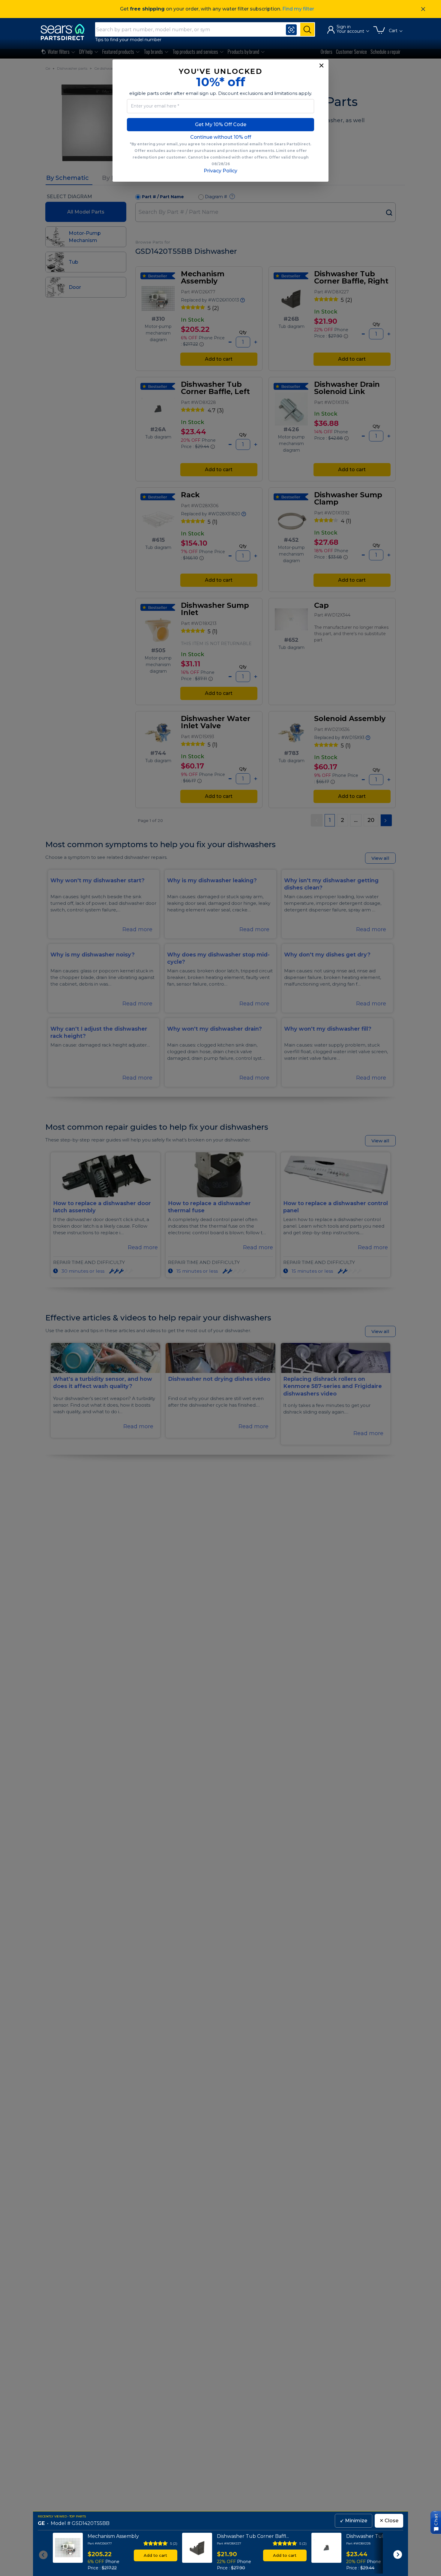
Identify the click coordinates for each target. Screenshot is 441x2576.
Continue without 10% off (221, 137)
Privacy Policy (220, 171)
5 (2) (174, 2543)
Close (389, 2521)
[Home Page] (65, 32)
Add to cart (155, 2555)
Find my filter (298, 9)
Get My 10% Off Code (221, 124)
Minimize (354, 2521)
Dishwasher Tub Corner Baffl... (253, 2536)
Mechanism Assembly (113, 2536)
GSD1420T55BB (91, 2524)
